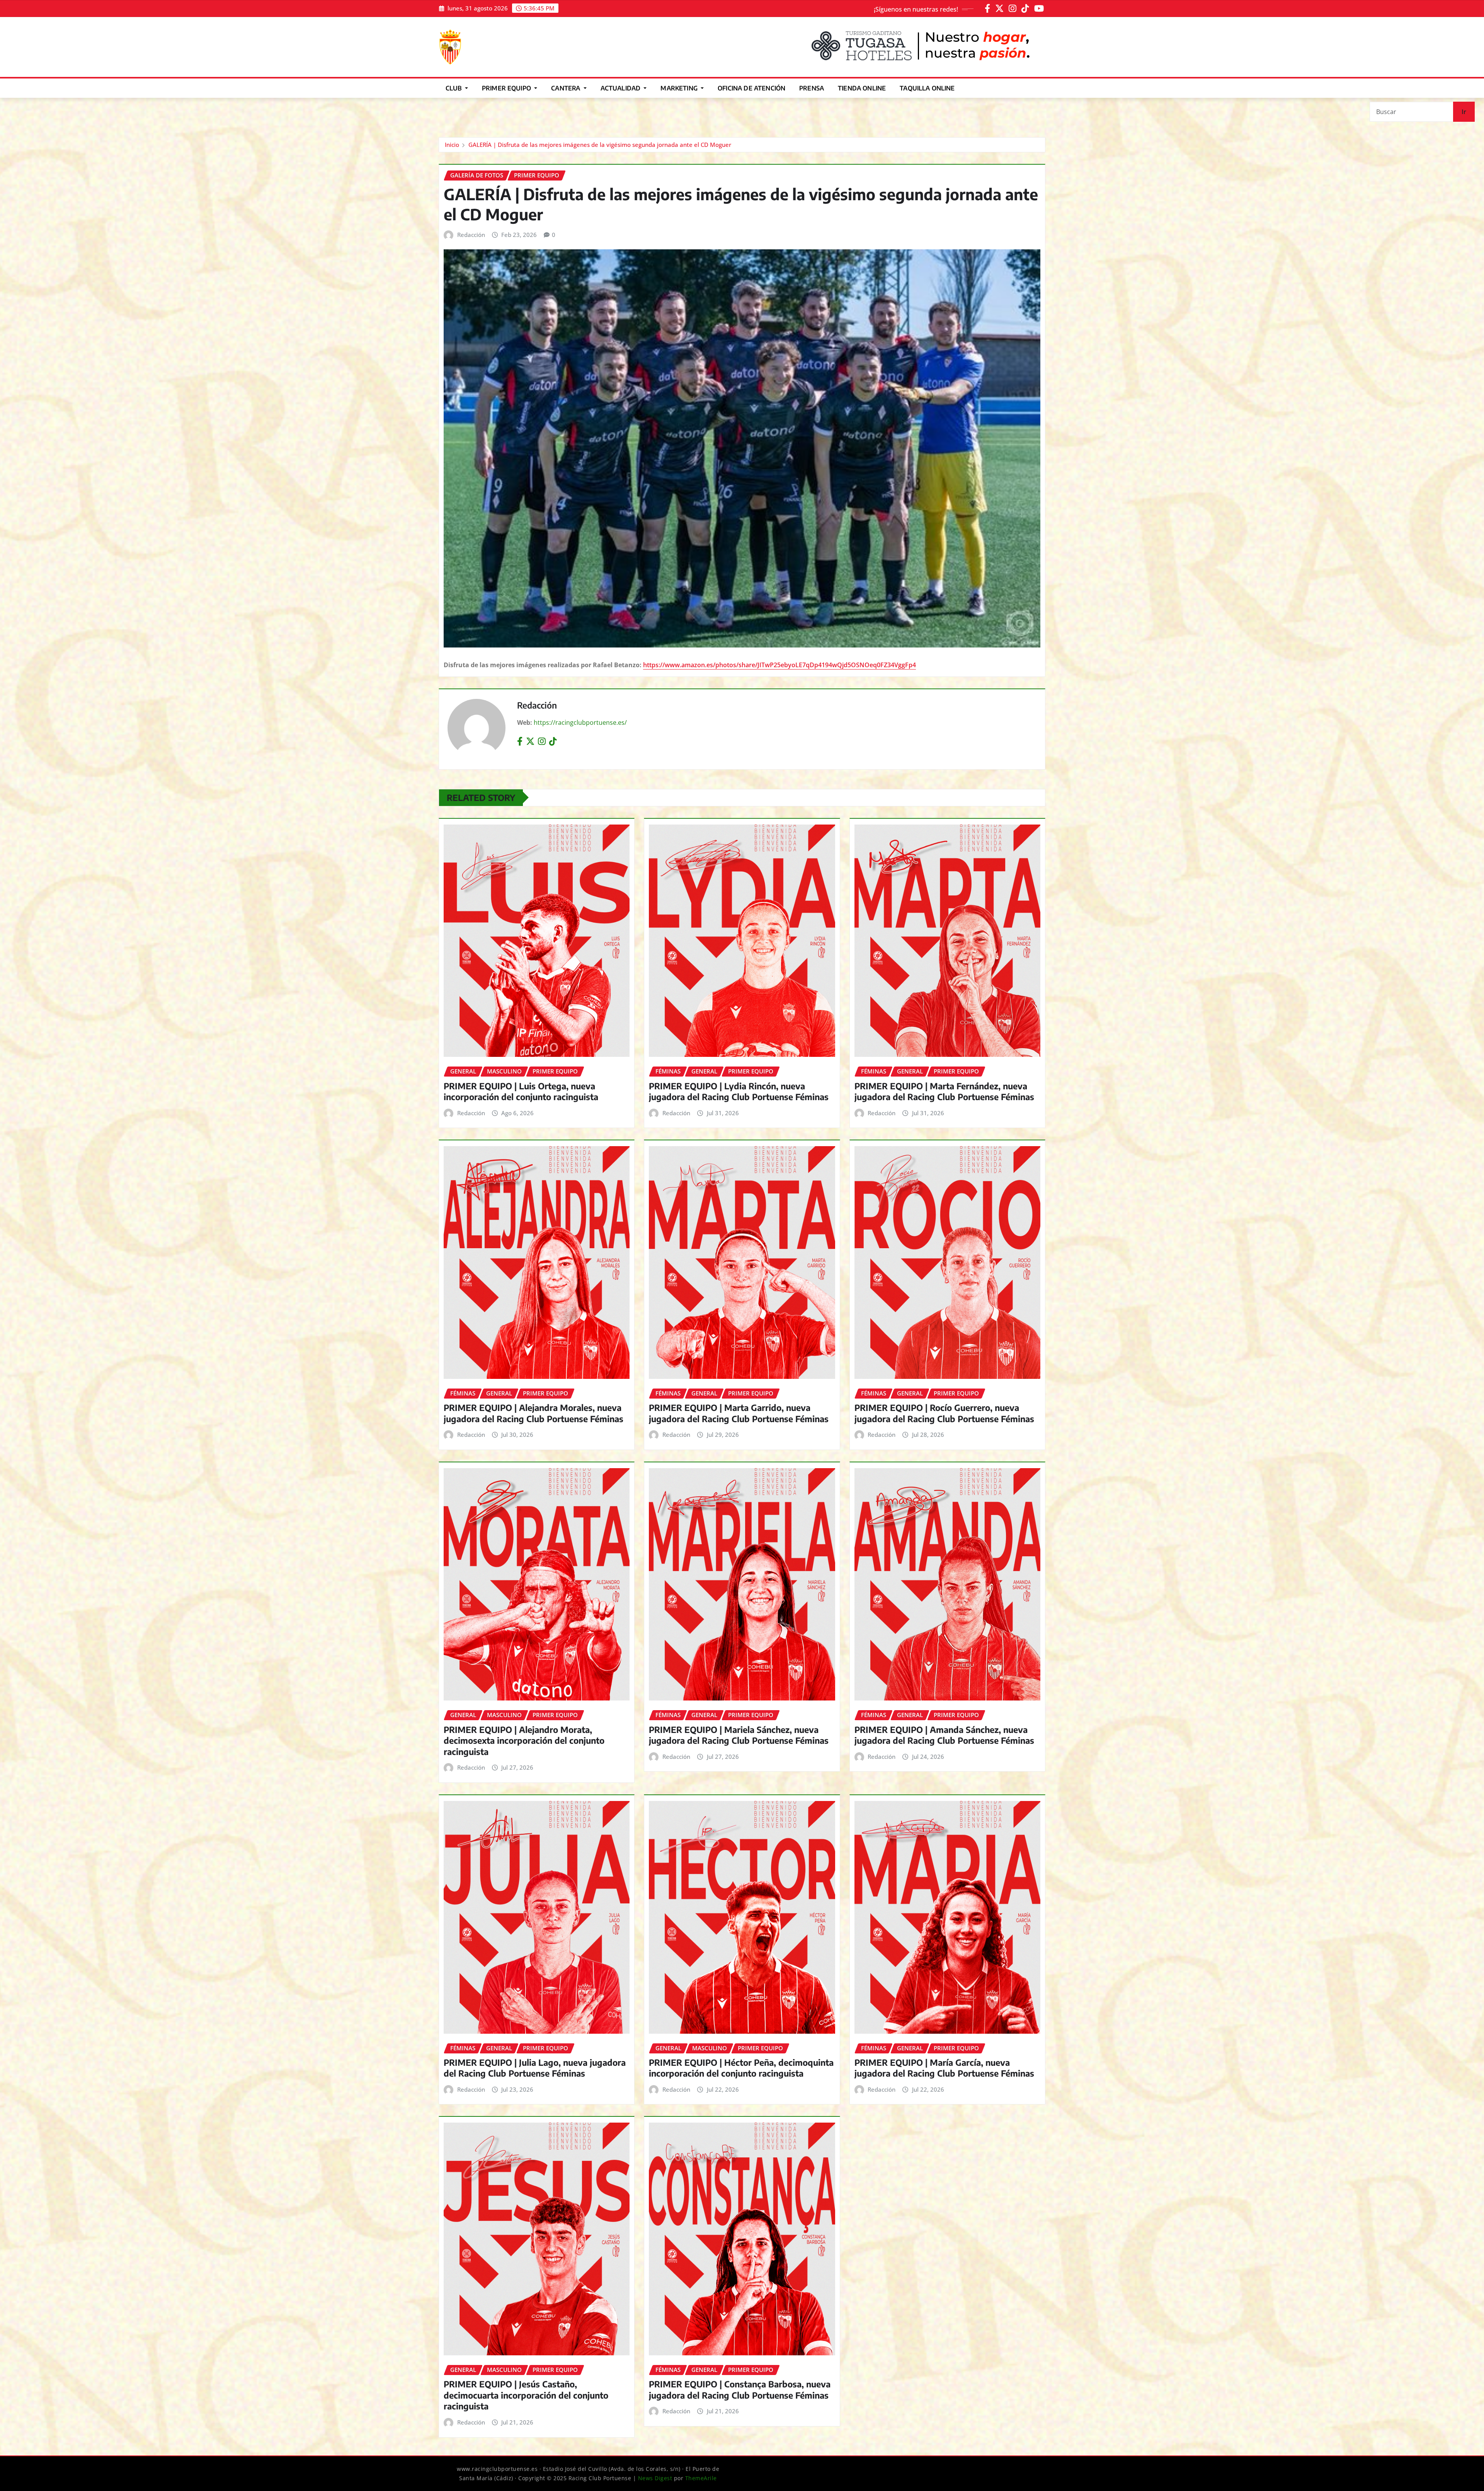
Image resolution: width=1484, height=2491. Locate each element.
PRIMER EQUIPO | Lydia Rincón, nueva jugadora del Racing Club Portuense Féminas (739, 1091)
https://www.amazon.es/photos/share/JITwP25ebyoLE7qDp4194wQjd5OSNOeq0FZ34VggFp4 (779, 665)
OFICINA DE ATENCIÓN (751, 88)
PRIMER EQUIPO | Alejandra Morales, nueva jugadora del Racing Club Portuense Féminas (534, 1413)
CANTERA (566, 88)
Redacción (471, 235)
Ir (1464, 112)
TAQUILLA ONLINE (927, 88)
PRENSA (812, 88)
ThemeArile (701, 2478)
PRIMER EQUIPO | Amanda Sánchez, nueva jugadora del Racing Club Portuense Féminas (944, 1735)
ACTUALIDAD (621, 88)
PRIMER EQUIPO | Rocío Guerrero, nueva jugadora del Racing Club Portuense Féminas (944, 1413)
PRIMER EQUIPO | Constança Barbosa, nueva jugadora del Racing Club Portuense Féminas (740, 2390)
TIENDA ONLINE (862, 88)
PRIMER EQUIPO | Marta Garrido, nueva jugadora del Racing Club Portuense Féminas (739, 1413)
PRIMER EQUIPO (507, 88)
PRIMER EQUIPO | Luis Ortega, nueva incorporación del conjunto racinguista (521, 1091)
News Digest (655, 2478)
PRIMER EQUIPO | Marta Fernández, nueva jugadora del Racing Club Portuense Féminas (944, 1091)
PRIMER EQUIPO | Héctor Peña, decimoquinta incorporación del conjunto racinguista (741, 2068)
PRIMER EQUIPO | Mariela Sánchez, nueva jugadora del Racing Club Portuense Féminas (739, 1735)
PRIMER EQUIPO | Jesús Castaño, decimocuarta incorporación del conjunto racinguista (526, 2395)
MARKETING (680, 88)
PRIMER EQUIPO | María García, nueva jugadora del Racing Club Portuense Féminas (944, 2068)
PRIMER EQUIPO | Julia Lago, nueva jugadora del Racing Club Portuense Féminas (535, 2068)
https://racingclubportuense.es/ (580, 722)
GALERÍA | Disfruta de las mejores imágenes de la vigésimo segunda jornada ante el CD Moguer (600, 145)
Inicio (452, 145)
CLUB (454, 88)
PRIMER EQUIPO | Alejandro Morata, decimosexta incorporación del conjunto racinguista (524, 1740)
